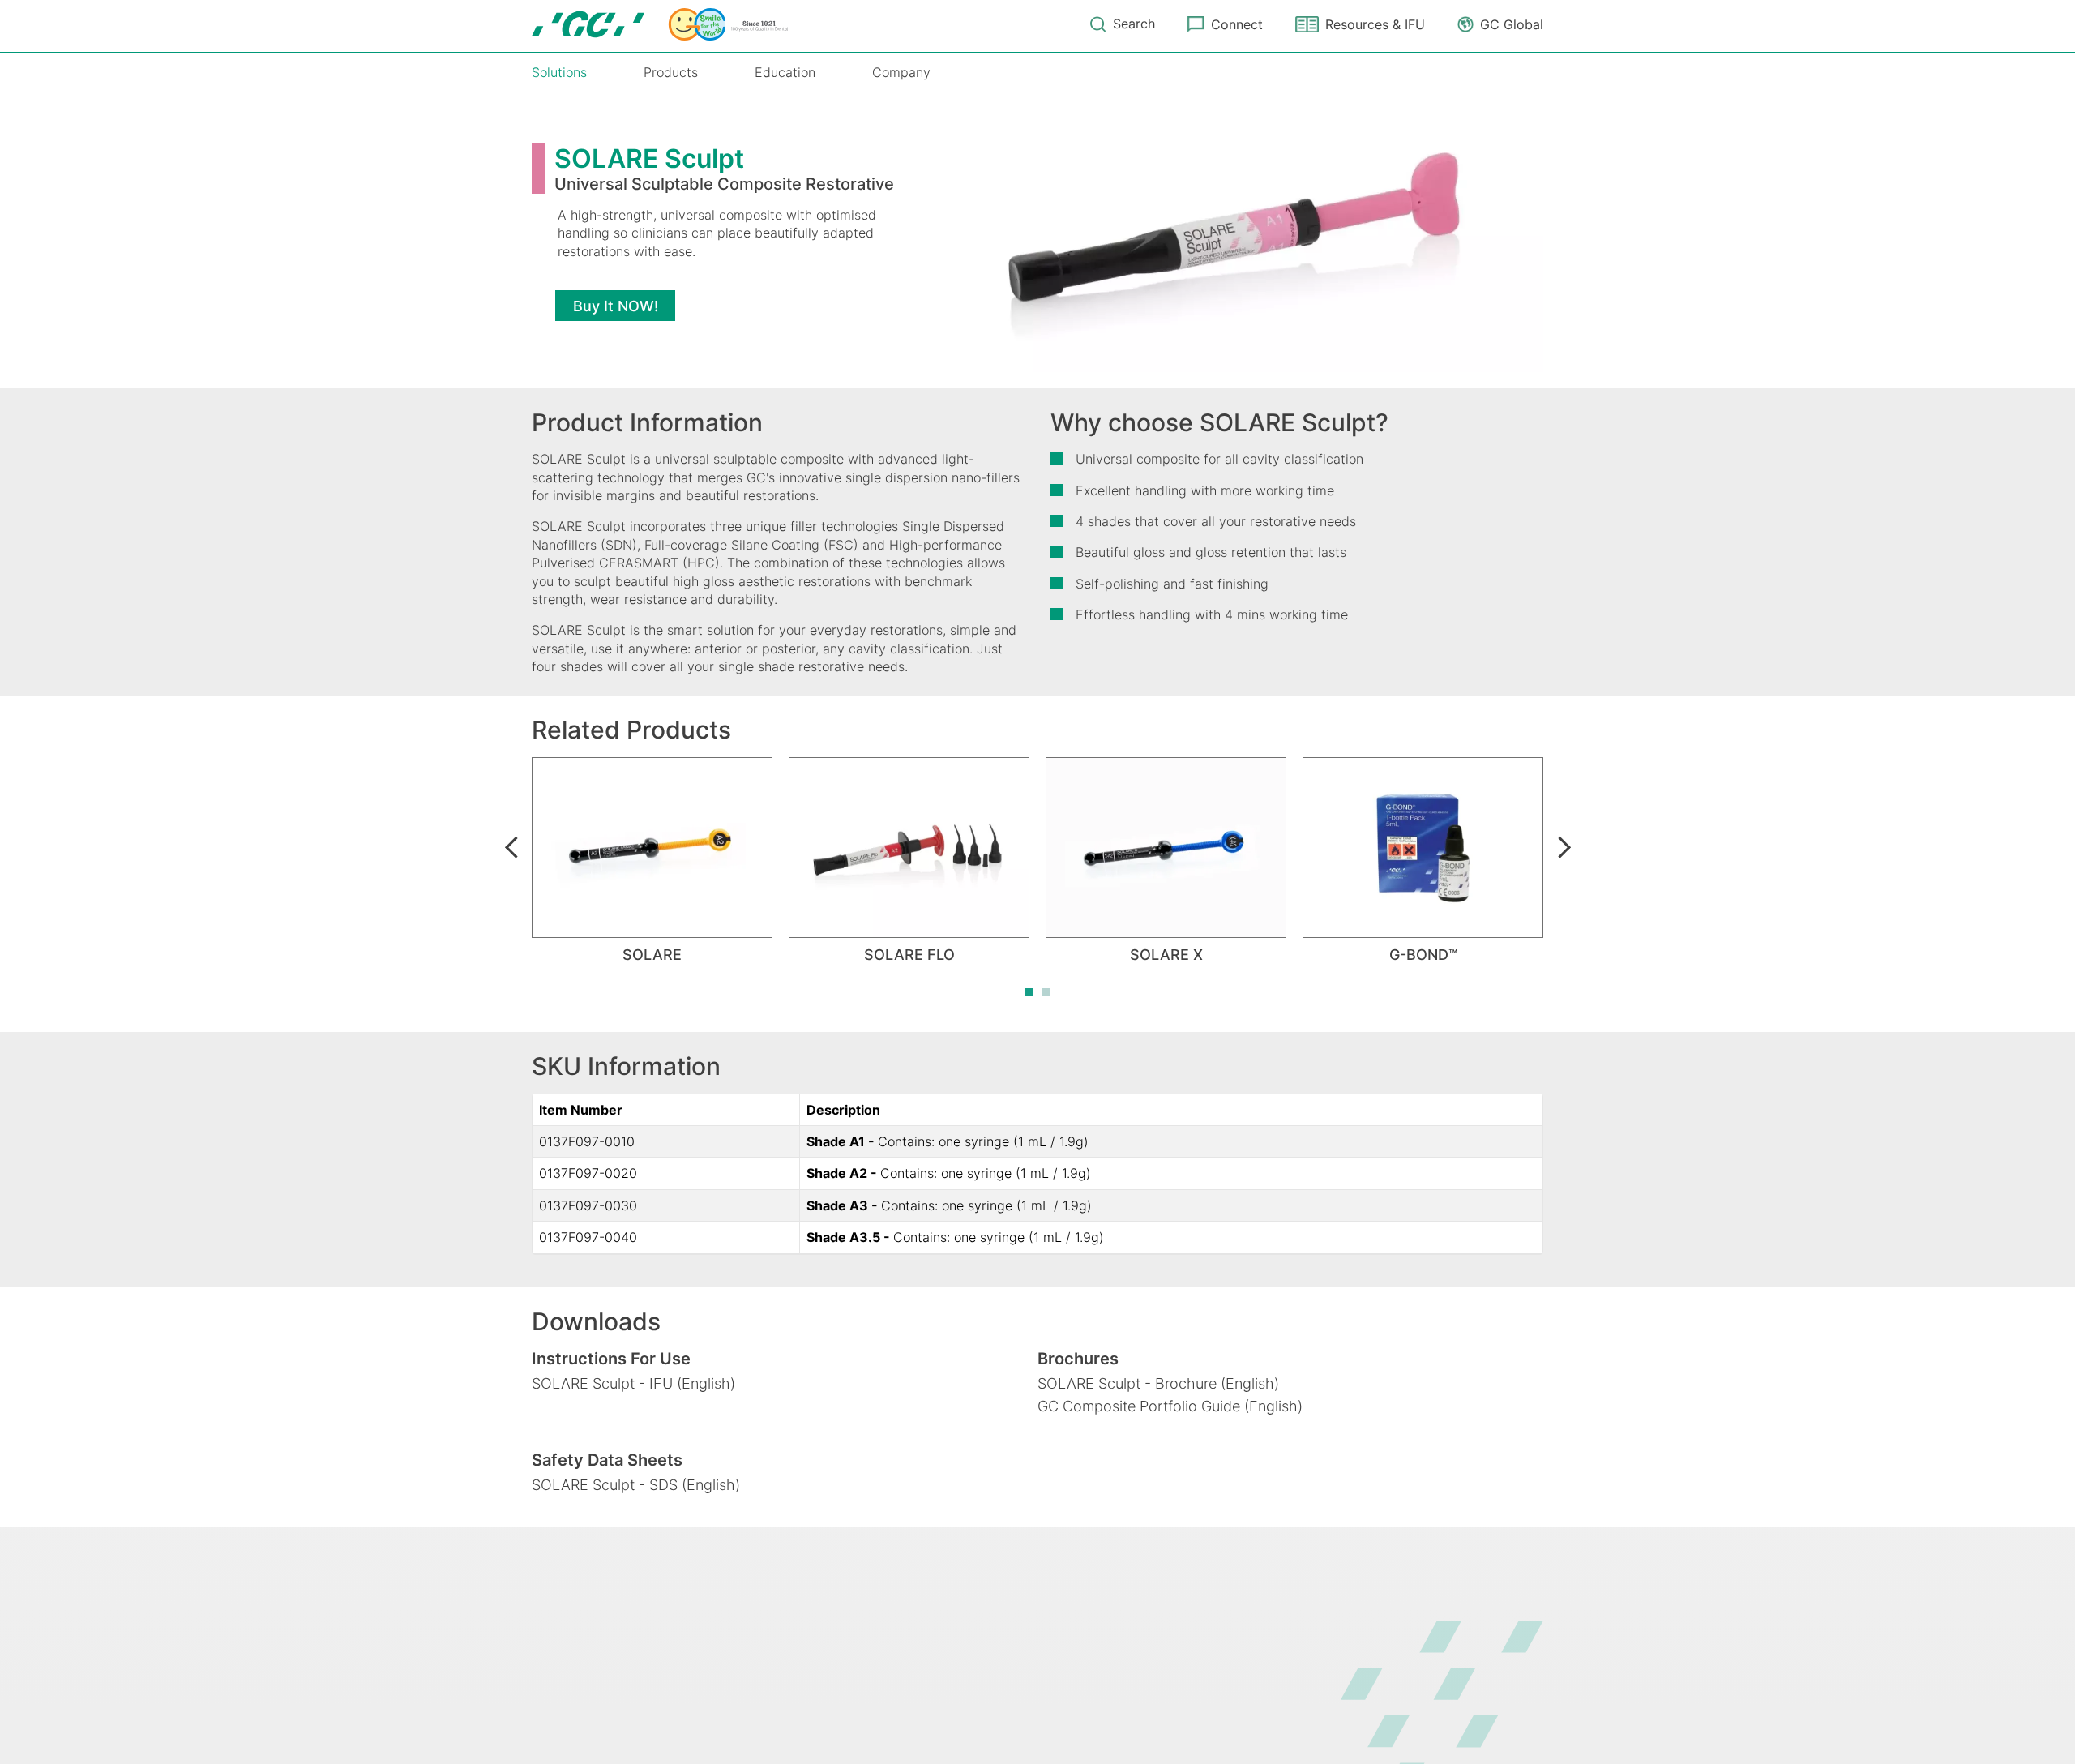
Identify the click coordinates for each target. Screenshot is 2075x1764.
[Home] (660, 24)
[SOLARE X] (1166, 848)
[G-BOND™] (1423, 848)
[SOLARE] (652, 848)
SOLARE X (1166, 955)
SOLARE (652, 955)
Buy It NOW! (616, 306)
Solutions (559, 72)
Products (671, 72)
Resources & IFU (1375, 24)
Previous (511, 847)
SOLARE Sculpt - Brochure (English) (1158, 1383)
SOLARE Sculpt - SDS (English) (636, 1485)
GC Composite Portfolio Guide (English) (1170, 1406)
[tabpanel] (652, 861)
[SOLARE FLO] (909, 848)
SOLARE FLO (909, 955)
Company (901, 72)
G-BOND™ (1423, 955)
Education (785, 72)
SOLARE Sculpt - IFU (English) (633, 1383)
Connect (1237, 24)
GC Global (1512, 24)
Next (1564, 847)
